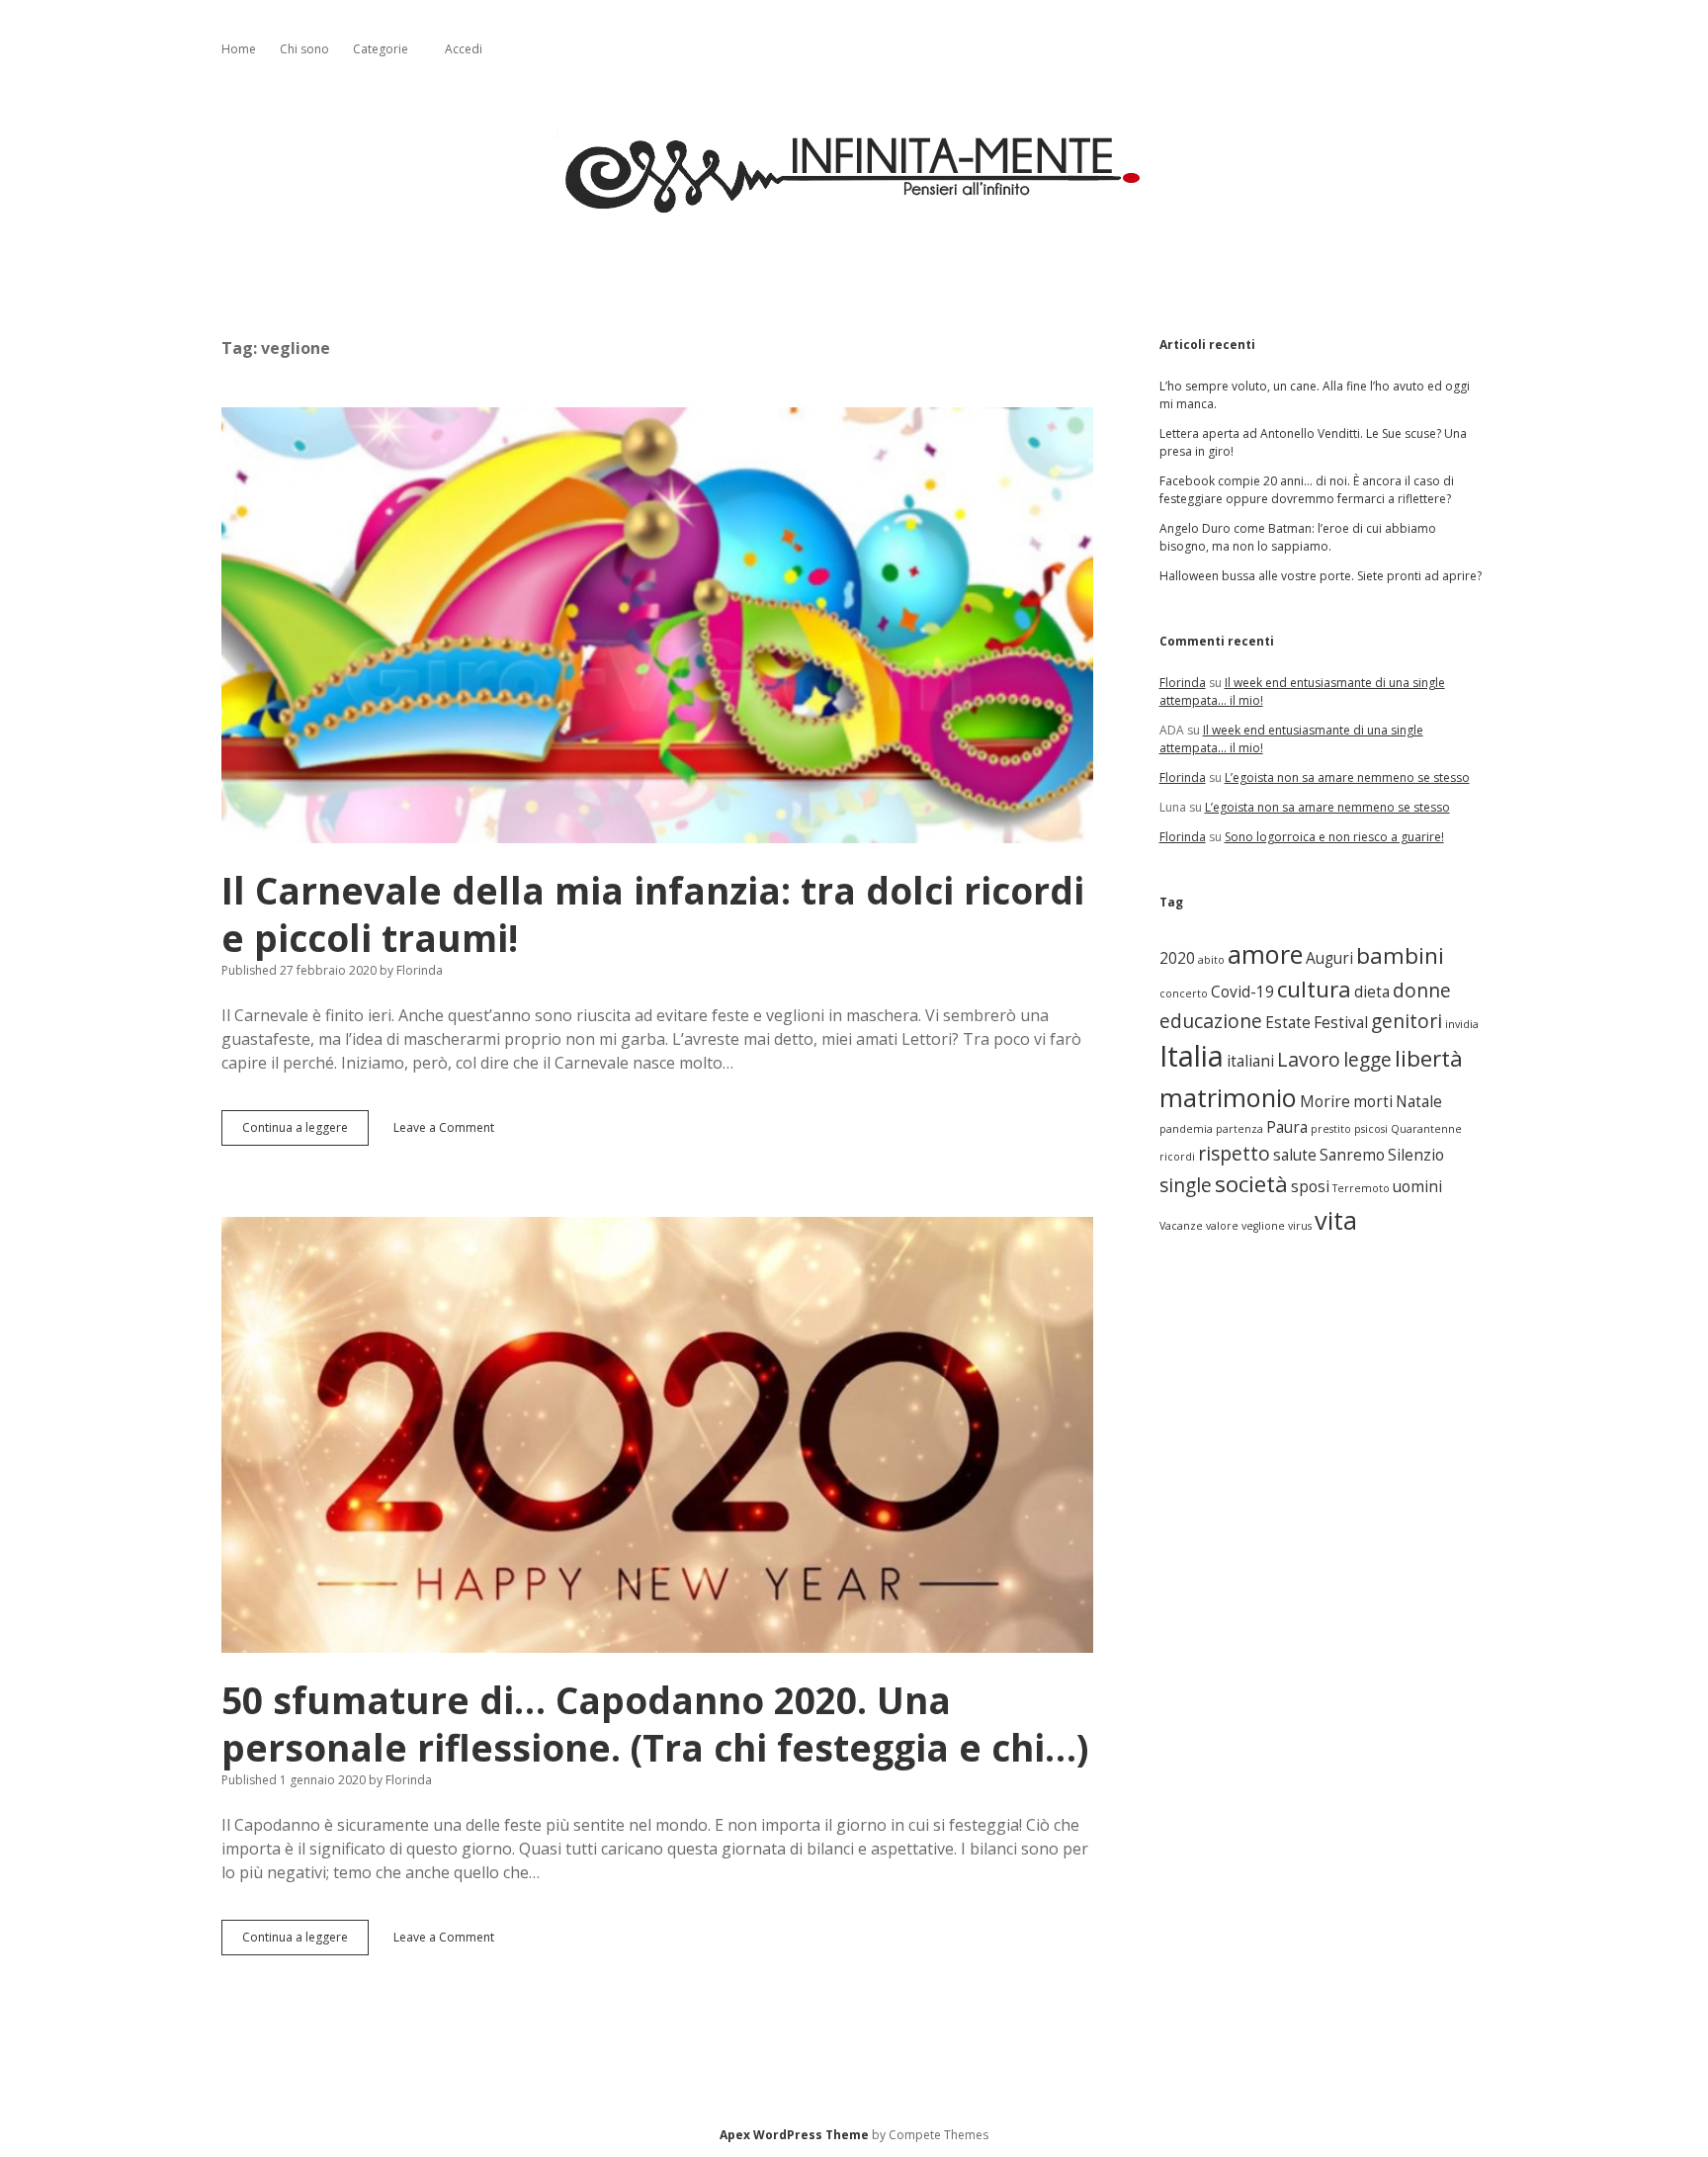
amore (1265, 954)
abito (1211, 960)
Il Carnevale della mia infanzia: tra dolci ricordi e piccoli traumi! (657, 625)
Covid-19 (1242, 992)
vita (1336, 1220)
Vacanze (1181, 1226)
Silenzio (1416, 1155)
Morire (1325, 1102)
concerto (1184, 993)
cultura (1314, 989)
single (1186, 1185)
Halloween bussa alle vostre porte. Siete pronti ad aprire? (1321, 576)
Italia (1192, 1056)
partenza (1239, 1129)
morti (1373, 1102)
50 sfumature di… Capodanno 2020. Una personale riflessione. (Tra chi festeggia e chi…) (657, 1435)
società (1251, 1184)
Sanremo (1352, 1155)
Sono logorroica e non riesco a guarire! (1334, 837)
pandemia (1186, 1129)
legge (1367, 1059)
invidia (1462, 1024)
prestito (1331, 1129)
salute (1295, 1155)
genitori (1407, 1021)
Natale (1419, 1102)
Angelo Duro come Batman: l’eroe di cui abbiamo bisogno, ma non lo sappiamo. (1298, 537)
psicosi (1371, 1129)
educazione (1211, 1021)
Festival (1341, 1023)
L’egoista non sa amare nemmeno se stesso (1347, 777)
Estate (1288, 1023)
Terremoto (1361, 1188)
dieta (1372, 992)
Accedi (464, 49)
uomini (1417, 1187)
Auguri (1329, 958)
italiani (1250, 1061)
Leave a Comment (444, 1127)
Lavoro (1309, 1059)
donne (1422, 990)
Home (239, 49)
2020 (1177, 958)
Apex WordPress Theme (794, 2135)
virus (1300, 1226)
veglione (1263, 1226)
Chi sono (304, 49)
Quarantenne (1426, 1129)
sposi (1310, 1187)
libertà (1429, 1058)
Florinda (1183, 683)
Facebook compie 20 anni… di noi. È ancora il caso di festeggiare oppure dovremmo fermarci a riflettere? (1307, 490)
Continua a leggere (300, 1132)
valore (1222, 1226)
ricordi (1177, 1157)
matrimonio (1228, 1097)
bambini (1400, 955)
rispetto (1234, 1153)
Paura (1287, 1127)
